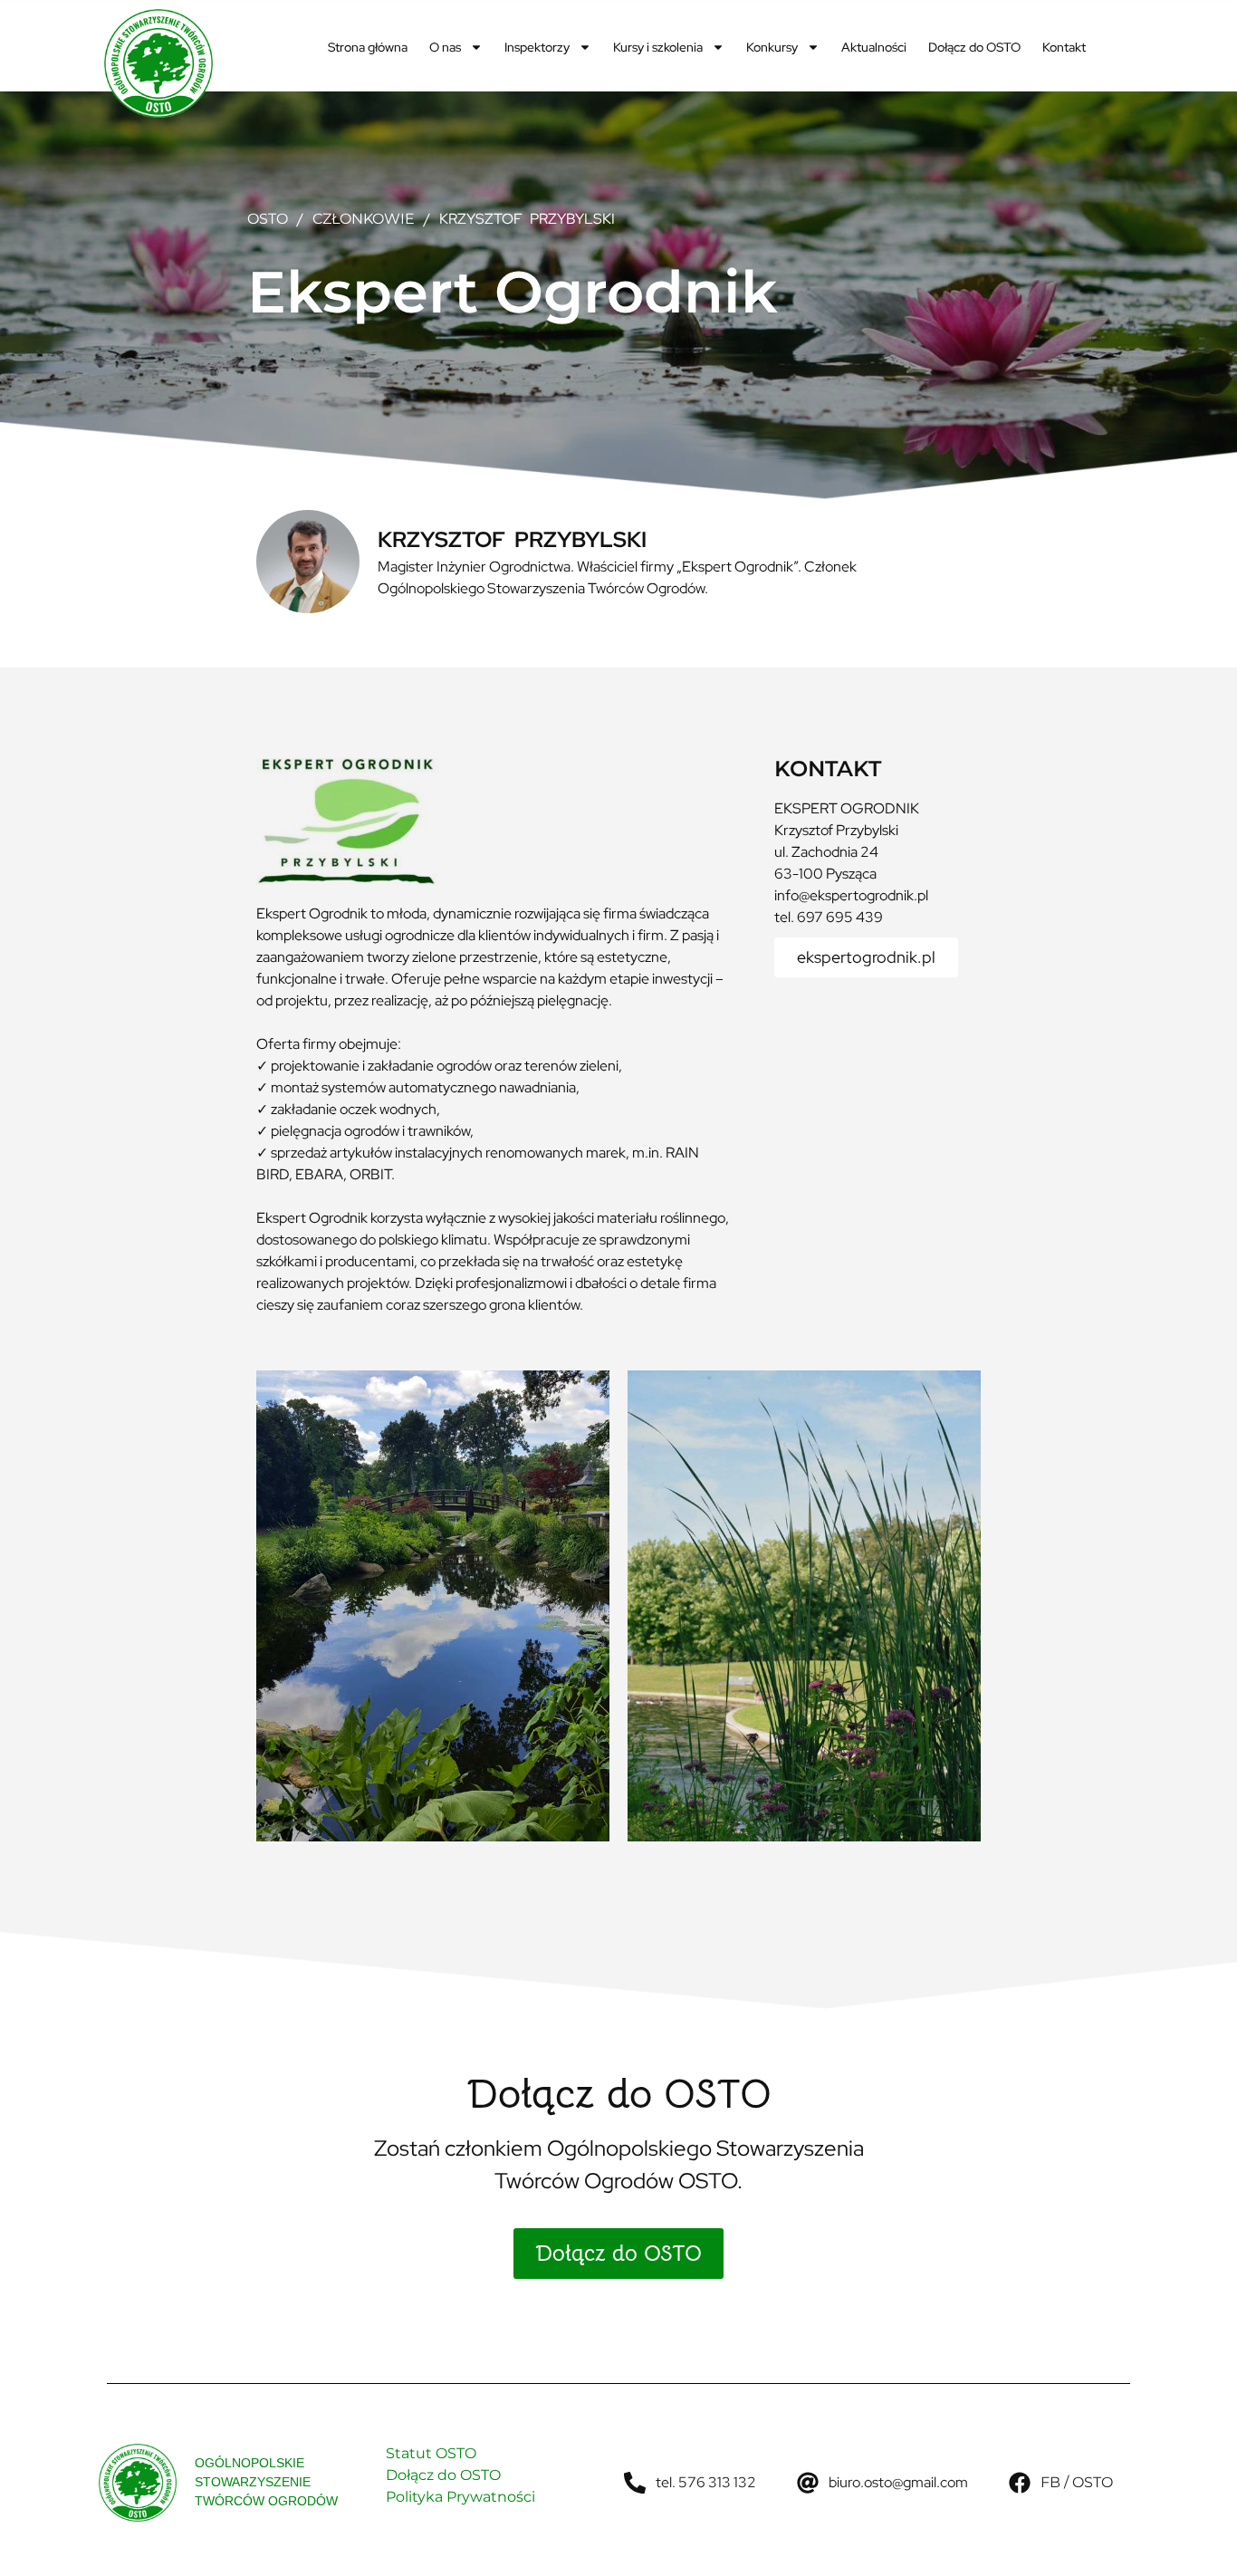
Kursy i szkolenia (658, 47)
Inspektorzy (537, 47)
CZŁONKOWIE (364, 219)
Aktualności (874, 47)
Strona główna (368, 47)
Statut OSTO (431, 2453)
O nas (445, 47)
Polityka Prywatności (460, 2497)
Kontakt (1064, 47)
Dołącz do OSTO (974, 47)
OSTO (268, 219)
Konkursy (772, 47)
